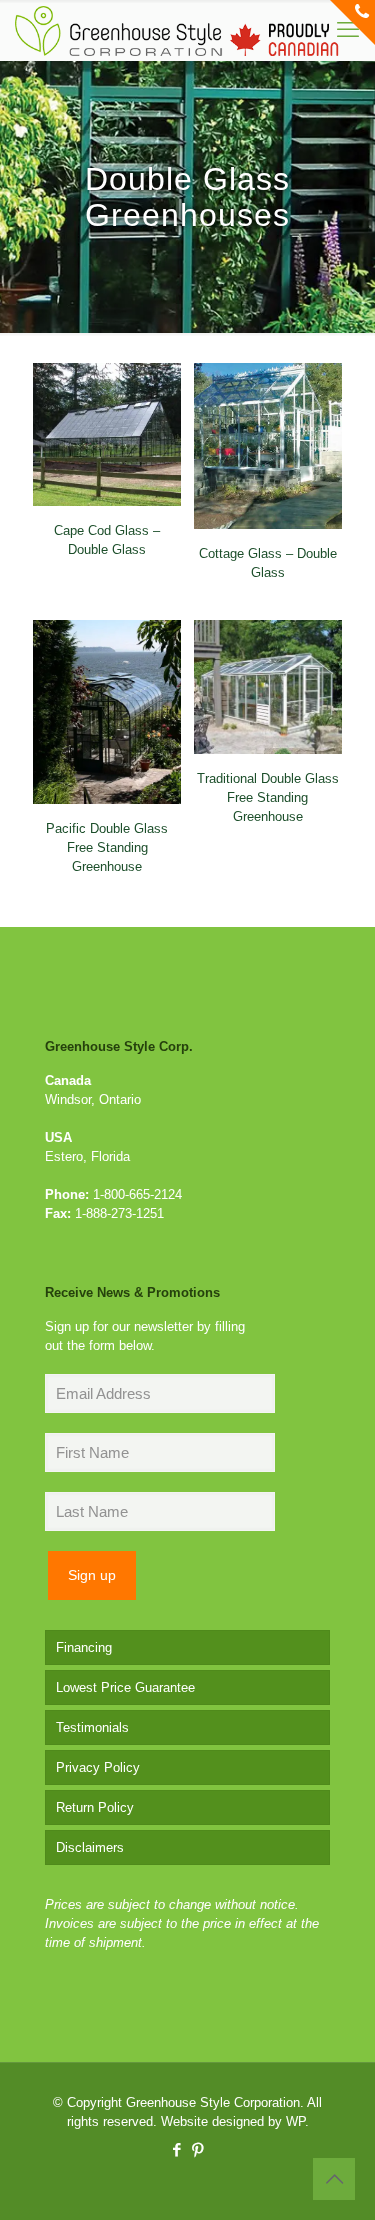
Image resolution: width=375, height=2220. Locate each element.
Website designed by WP (233, 2121)
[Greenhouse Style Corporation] (177, 30)
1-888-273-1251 (119, 1213)
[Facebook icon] (177, 2149)
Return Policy (95, 1807)
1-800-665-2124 (137, 1194)
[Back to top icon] (334, 2179)
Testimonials (92, 1727)
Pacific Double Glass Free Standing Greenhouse (107, 847)
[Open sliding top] (352, 22)
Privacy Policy (98, 1767)
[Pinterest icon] (198, 2149)
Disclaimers (90, 1847)
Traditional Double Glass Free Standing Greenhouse (268, 797)
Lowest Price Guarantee (125, 1687)
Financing (84, 1647)
